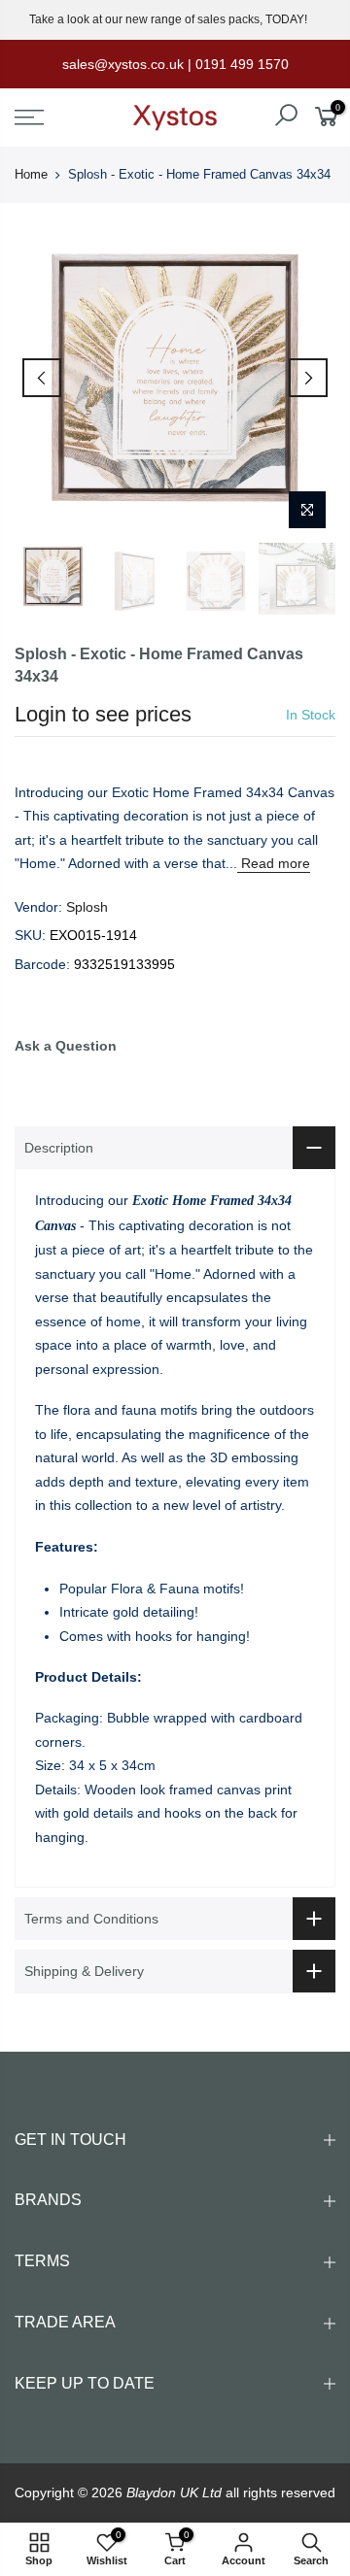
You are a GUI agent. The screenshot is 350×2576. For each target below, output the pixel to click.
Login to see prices (103, 714)
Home (31, 174)
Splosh (87, 907)
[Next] (308, 378)
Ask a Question (66, 1046)
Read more (274, 863)
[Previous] (42, 378)
